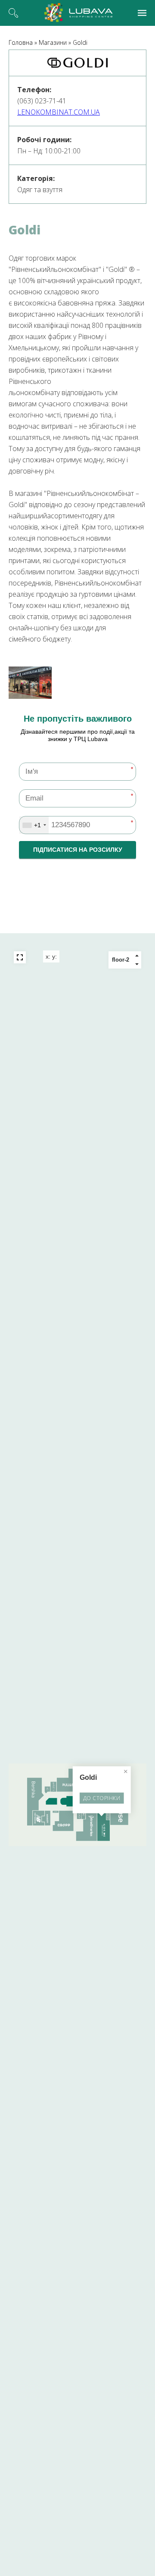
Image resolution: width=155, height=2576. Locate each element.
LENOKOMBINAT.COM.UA (59, 112)
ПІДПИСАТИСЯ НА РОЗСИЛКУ (78, 850)
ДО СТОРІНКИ (102, 1798)
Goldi (80, 42)
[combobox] (34, 825)
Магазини (53, 42)
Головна (21, 42)
